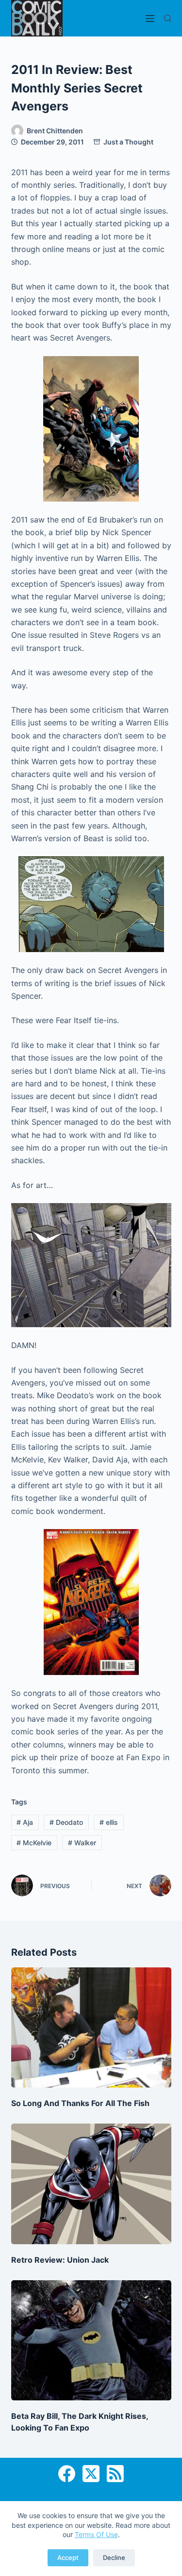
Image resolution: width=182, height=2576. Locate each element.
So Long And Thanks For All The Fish (80, 2103)
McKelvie (34, 1843)
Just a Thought (128, 142)
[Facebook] (67, 2474)
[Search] (168, 18)
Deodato (66, 1822)
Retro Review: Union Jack (60, 2260)
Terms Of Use (96, 2534)
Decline (114, 2558)
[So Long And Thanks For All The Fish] (91, 2028)
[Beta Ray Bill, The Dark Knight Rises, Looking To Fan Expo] (91, 2341)
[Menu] (150, 18)
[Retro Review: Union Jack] (91, 2184)
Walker (82, 1843)
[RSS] (115, 2474)
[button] (91, 429)
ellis (109, 1822)
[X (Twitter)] (91, 2474)
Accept (68, 2558)
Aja (25, 1822)
